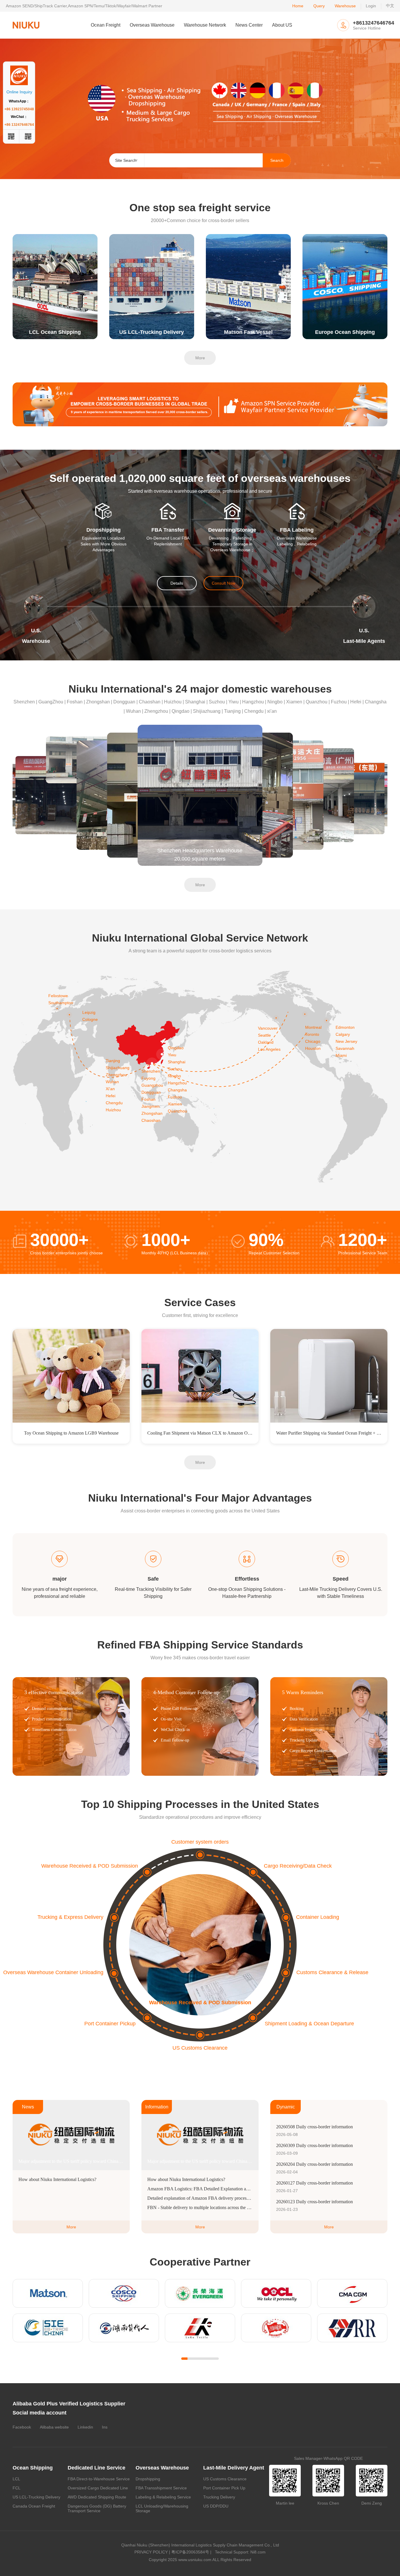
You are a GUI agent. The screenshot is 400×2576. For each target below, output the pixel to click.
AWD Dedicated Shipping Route (97, 2497)
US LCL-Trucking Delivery (36, 2497)
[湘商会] (276, 2328)
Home (298, 6)
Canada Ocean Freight (34, 2506)
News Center (249, 25)
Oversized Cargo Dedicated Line (98, 2488)
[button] (386, 109)
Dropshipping (148, 2479)
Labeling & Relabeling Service (163, 2497)
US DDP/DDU (216, 2506)
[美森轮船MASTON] (48, 2293)
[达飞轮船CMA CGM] (352, 2293)
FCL (17, 2488)
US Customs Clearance (225, 2479)
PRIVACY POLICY (151, 2552)
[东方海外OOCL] (276, 2293)
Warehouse (345, 6)
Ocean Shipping (33, 2468)
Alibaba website (54, 2427)
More (200, 358)
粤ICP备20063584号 (190, 2552)
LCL (16, 2479)
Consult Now (223, 583)
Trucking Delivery (219, 2497)
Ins (105, 2427)
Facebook (22, 2427)
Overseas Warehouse (152, 25)
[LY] (200, 2328)
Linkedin (85, 2427)
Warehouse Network (205, 25)
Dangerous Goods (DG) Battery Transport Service (97, 2508)
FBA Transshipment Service (161, 2488)
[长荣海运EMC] (200, 2293)
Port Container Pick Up (224, 2488)
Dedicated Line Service (96, 2468)
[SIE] (48, 2328)
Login (371, 6)
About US (282, 25)
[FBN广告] (200, 109)
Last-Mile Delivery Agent (234, 2468)
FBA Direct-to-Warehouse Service (99, 2479)
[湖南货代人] (124, 2328)
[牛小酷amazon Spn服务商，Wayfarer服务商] (200, 404)
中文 (390, 6)
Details (177, 583)
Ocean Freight (106, 25)
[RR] (352, 2328)
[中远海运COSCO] (124, 2293)
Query (319, 6)
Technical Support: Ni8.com (239, 2552)
